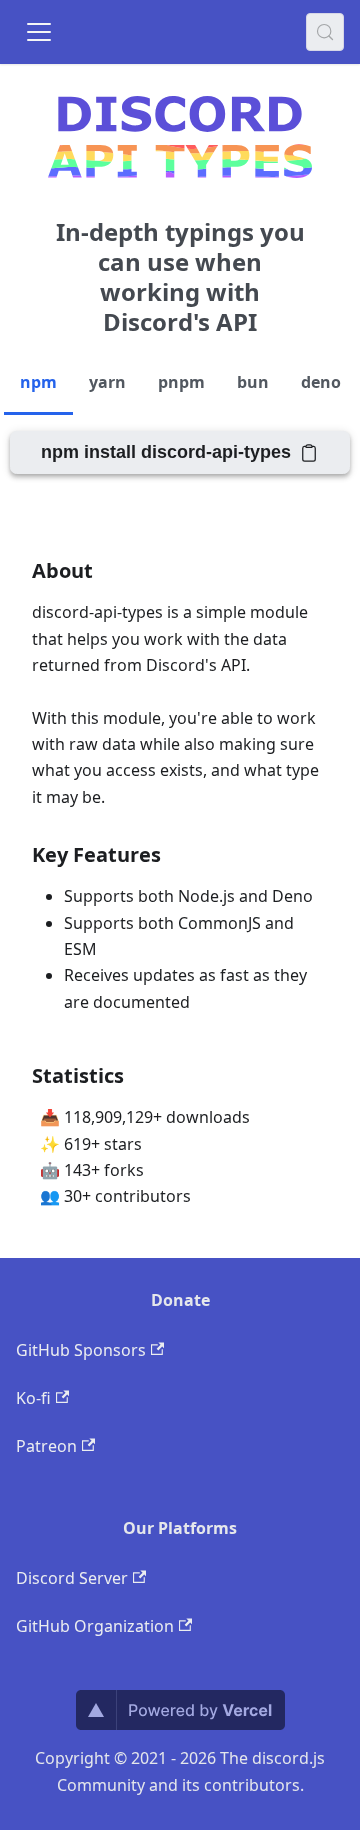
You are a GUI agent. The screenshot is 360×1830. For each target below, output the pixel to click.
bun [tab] (253, 382)
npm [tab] (38, 382)
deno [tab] (321, 382)
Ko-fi (33, 1398)
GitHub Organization (95, 1626)
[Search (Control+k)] (325, 32)
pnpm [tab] (181, 382)
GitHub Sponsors (81, 1350)
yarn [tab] (107, 382)
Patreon (46, 1446)
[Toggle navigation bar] (39, 32)
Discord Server (72, 1578)
